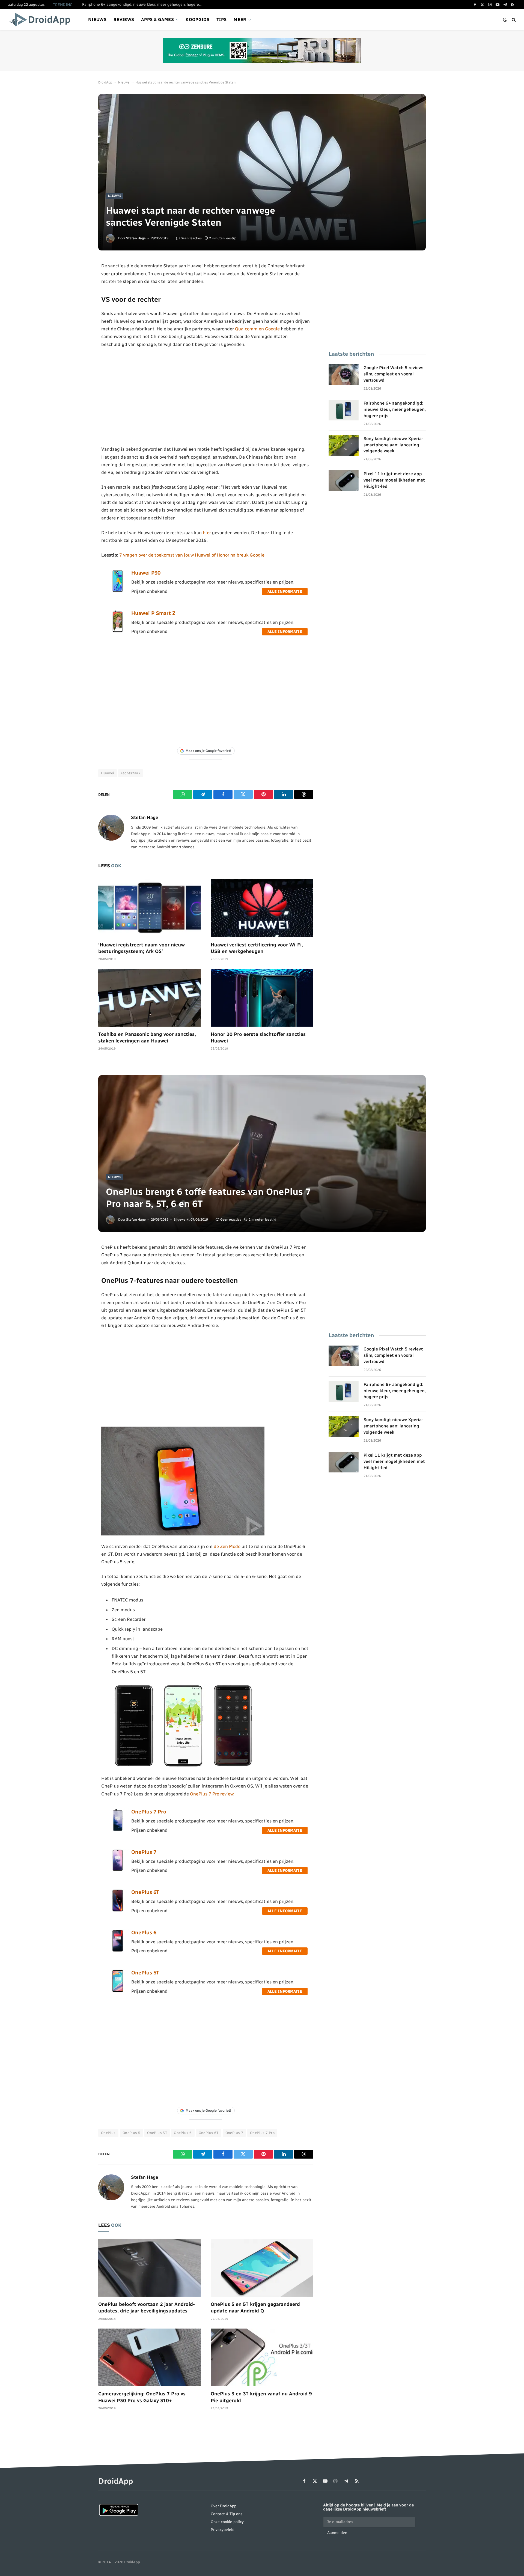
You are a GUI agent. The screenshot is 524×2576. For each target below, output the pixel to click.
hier (207, 533)
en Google (269, 329)
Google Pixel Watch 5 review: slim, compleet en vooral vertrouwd (393, 374)
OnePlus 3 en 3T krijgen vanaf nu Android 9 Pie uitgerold (261, 2397)
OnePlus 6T (145, 1892)
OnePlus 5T (145, 1973)
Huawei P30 (146, 573)
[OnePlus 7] (118, 1870)
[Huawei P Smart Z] (118, 631)
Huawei (108, 773)
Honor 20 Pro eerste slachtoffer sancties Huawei (258, 1038)
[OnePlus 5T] (118, 1991)
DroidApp (105, 82)
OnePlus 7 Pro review (212, 1794)
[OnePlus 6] (118, 1950)
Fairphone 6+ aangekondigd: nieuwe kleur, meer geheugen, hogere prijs (144, 5)
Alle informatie (285, 592)
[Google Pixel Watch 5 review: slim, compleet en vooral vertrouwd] (344, 375)
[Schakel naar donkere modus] (505, 20)
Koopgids (197, 20)
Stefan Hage (136, 238)
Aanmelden (337, 2533)
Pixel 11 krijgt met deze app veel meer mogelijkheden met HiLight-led (394, 480)
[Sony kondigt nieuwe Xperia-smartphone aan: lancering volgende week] (344, 446)
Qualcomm (246, 329)
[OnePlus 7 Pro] (118, 1830)
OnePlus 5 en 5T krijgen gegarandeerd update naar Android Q (255, 2308)
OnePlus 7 (144, 1852)
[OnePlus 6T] (118, 1910)
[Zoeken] (513, 20)
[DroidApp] (42, 20)
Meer (240, 20)
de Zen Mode (227, 1546)
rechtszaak (131, 773)
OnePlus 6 (144, 1933)
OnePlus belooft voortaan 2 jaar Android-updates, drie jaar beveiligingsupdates (147, 2308)
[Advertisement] (206, 397)
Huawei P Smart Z (153, 613)
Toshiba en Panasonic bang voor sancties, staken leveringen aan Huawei (147, 1038)
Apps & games (157, 20)
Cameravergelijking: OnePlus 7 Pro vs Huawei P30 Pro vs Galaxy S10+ (142, 2397)
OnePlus (108, 2133)
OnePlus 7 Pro (149, 1812)
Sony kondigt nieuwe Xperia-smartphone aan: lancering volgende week (393, 445)
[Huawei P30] (118, 591)
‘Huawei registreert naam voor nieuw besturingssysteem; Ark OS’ (142, 948)
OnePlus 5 (132, 2133)
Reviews (124, 20)
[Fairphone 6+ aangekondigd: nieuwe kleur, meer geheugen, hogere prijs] (344, 410)
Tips (221, 20)
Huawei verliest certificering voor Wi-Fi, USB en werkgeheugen (257, 948)
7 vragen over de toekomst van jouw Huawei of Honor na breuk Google (192, 555)
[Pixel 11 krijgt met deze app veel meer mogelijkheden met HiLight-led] (344, 481)
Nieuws (97, 20)
